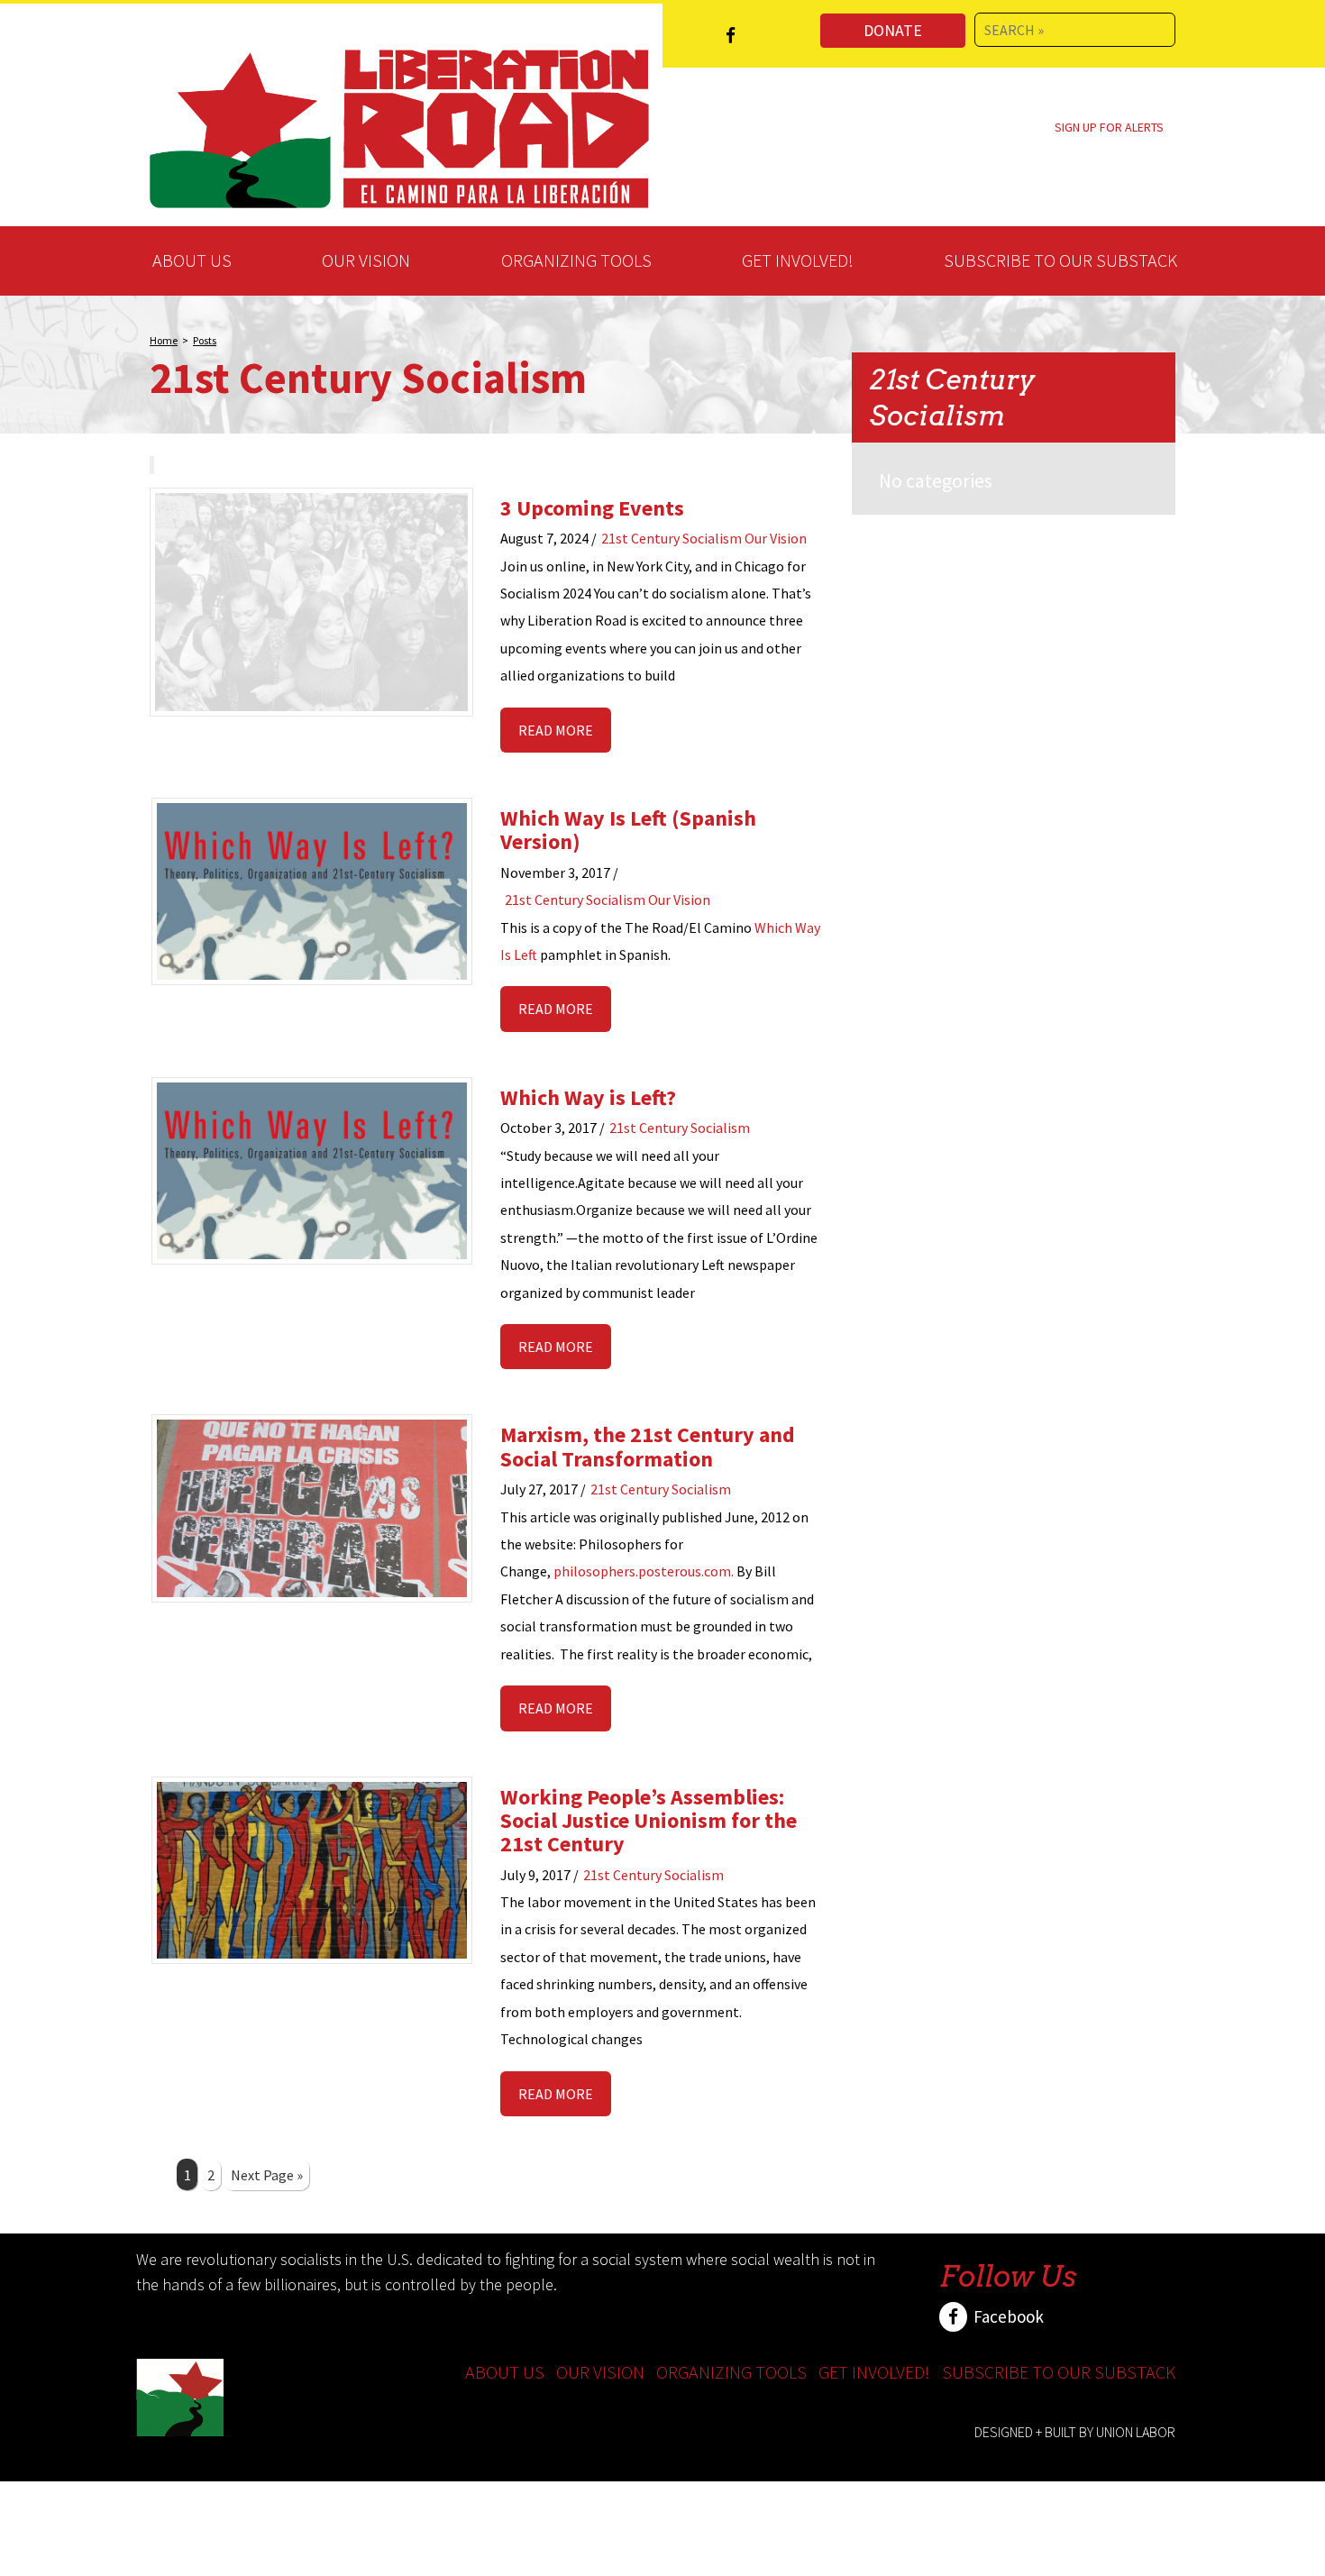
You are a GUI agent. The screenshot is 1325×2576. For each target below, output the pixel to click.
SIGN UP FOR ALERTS (1109, 127)
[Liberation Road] (399, 126)
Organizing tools (576, 260)
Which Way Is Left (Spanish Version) (628, 830)
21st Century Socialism (672, 538)
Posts (205, 340)
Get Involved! (798, 260)
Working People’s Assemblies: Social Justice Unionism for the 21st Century (649, 1821)
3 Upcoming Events (592, 508)
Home (164, 340)
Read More (556, 730)
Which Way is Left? (588, 1097)
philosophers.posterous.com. (644, 1571)
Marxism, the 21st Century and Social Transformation (648, 1446)
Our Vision (366, 260)
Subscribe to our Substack (1060, 260)
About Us (192, 260)
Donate (893, 30)
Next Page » (267, 2175)
